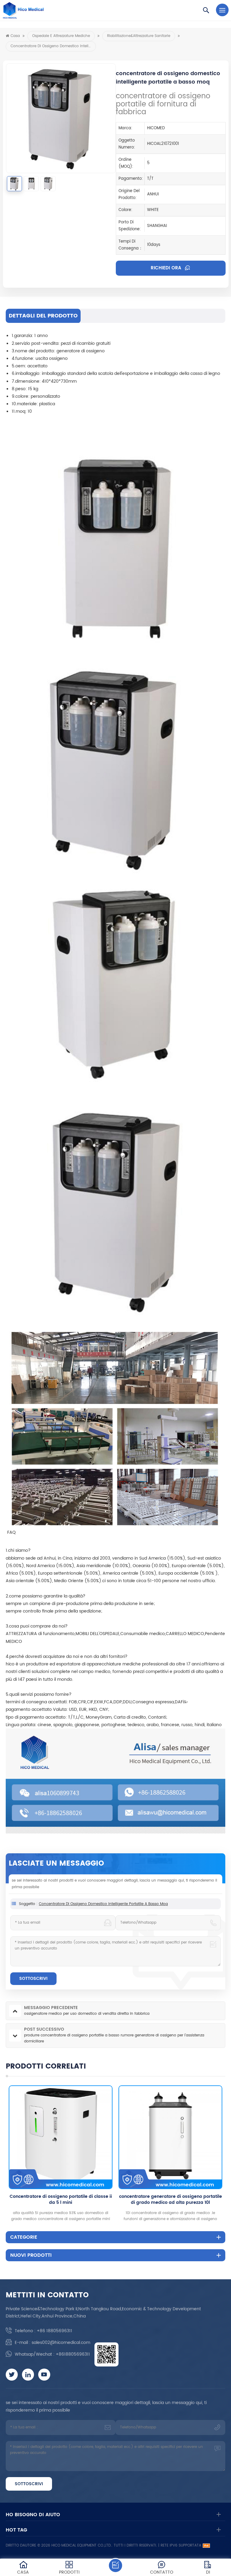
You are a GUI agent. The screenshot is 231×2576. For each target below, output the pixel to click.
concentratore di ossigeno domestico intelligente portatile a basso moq (103, 1904)
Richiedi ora (167, 268)
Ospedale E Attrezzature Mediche (61, 36)
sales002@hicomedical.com (61, 2343)
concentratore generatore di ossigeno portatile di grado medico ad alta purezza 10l (61, 2200)
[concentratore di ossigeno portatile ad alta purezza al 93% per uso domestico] (170, 2137)
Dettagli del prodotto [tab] (43, 316)
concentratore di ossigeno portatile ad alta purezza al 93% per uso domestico (170, 2200)
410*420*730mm (59, 381)
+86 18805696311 (54, 2331)
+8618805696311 (73, 2354)
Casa (15, 36)
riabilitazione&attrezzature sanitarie (139, 36)
